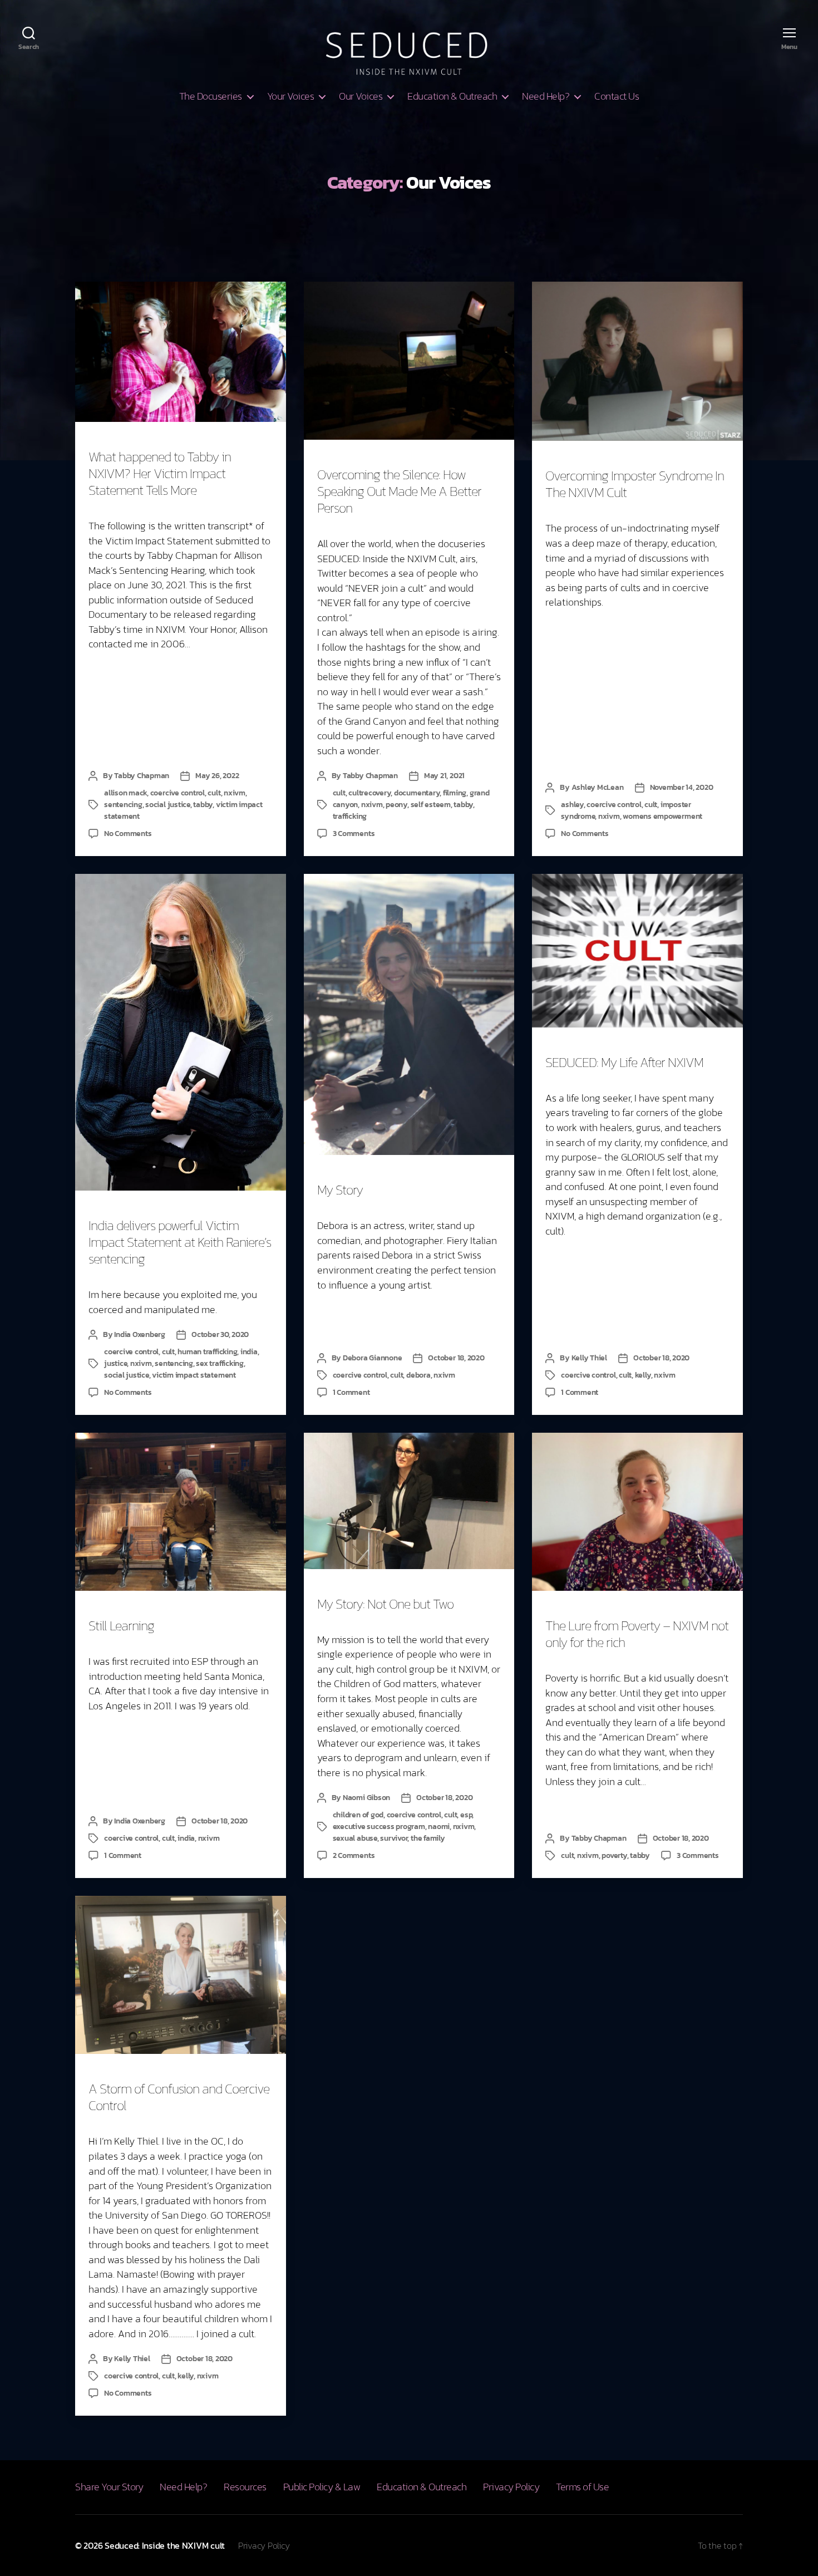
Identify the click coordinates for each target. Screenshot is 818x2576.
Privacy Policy (511, 2487)
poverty (614, 1855)
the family (428, 1838)
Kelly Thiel (589, 1358)
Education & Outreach (452, 96)
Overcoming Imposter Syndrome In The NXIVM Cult (635, 484)
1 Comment (351, 1392)
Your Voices (291, 96)
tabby (203, 805)
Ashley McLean (598, 787)
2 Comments (354, 1855)
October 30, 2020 (220, 1334)
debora (418, 1375)
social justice (168, 805)
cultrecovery (369, 793)
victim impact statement (194, 1375)
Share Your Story (109, 2487)
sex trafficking (220, 1363)
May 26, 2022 (217, 776)
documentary (417, 793)
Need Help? (546, 96)
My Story (340, 1190)
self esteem (431, 805)
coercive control (178, 793)
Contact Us (617, 96)
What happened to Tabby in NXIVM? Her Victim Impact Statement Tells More (160, 473)
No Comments (128, 834)
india (249, 1352)
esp (466, 1815)
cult (214, 793)
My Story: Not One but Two (385, 1604)
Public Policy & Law (322, 2487)
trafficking (350, 816)
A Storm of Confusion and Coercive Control (179, 2097)
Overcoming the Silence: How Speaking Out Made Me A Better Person (399, 491)
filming (455, 793)
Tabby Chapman (142, 776)
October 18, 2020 (456, 1358)
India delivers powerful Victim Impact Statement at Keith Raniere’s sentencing (180, 1242)
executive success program (379, 1827)
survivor (394, 1838)
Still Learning (121, 1626)
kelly (643, 1375)
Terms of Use (582, 2487)
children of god (358, 1815)
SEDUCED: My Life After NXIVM (624, 1062)
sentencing (123, 805)
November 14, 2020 (682, 787)
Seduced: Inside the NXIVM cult (165, 2545)
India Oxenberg (140, 1334)
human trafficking (207, 1352)
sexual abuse (355, 1838)
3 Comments (354, 834)
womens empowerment (662, 816)
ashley (572, 805)
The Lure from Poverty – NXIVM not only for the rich (637, 1634)
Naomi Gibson (366, 1798)
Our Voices (361, 96)
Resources (245, 2487)
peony (396, 805)
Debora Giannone (372, 1358)
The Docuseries (211, 96)
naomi (439, 1827)
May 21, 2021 (444, 776)
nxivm (235, 793)
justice (115, 1363)
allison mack (125, 793)
